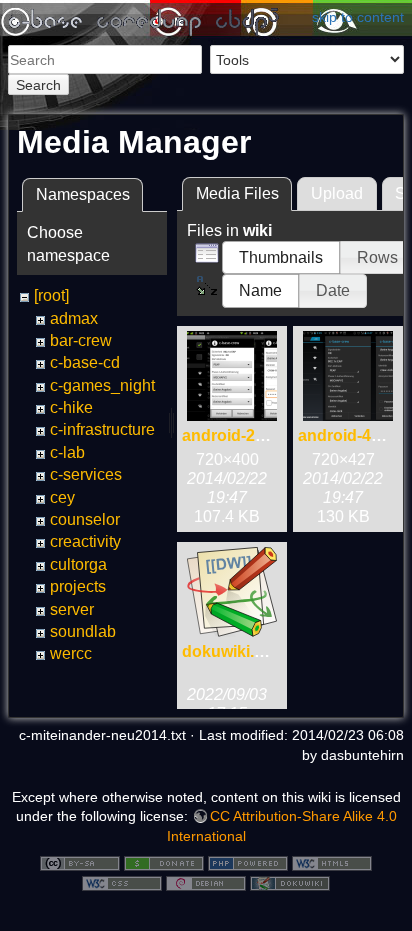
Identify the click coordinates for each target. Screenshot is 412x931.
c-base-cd (85, 362)
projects (78, 586)
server (72, 609)
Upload (337, 193)
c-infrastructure (102, 429)
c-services (86, 474)
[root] (51, 295)
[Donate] (164, 862)
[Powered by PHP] (248, 862)
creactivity (85, 541)
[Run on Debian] (206, 882)
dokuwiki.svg (232, 651)
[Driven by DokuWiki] (290, 882)
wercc (71, 653)
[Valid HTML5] (332, 862)
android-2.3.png (242, 435)
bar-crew (81, 340)
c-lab (67, 452)
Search (38, 85)
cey (62, 497)
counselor (85, 519)
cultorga (78, 564)
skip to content (358, 17)
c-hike (71, 407)
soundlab (83, 631)
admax (74, 318)
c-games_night (102, 385)
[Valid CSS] (122, 882)
